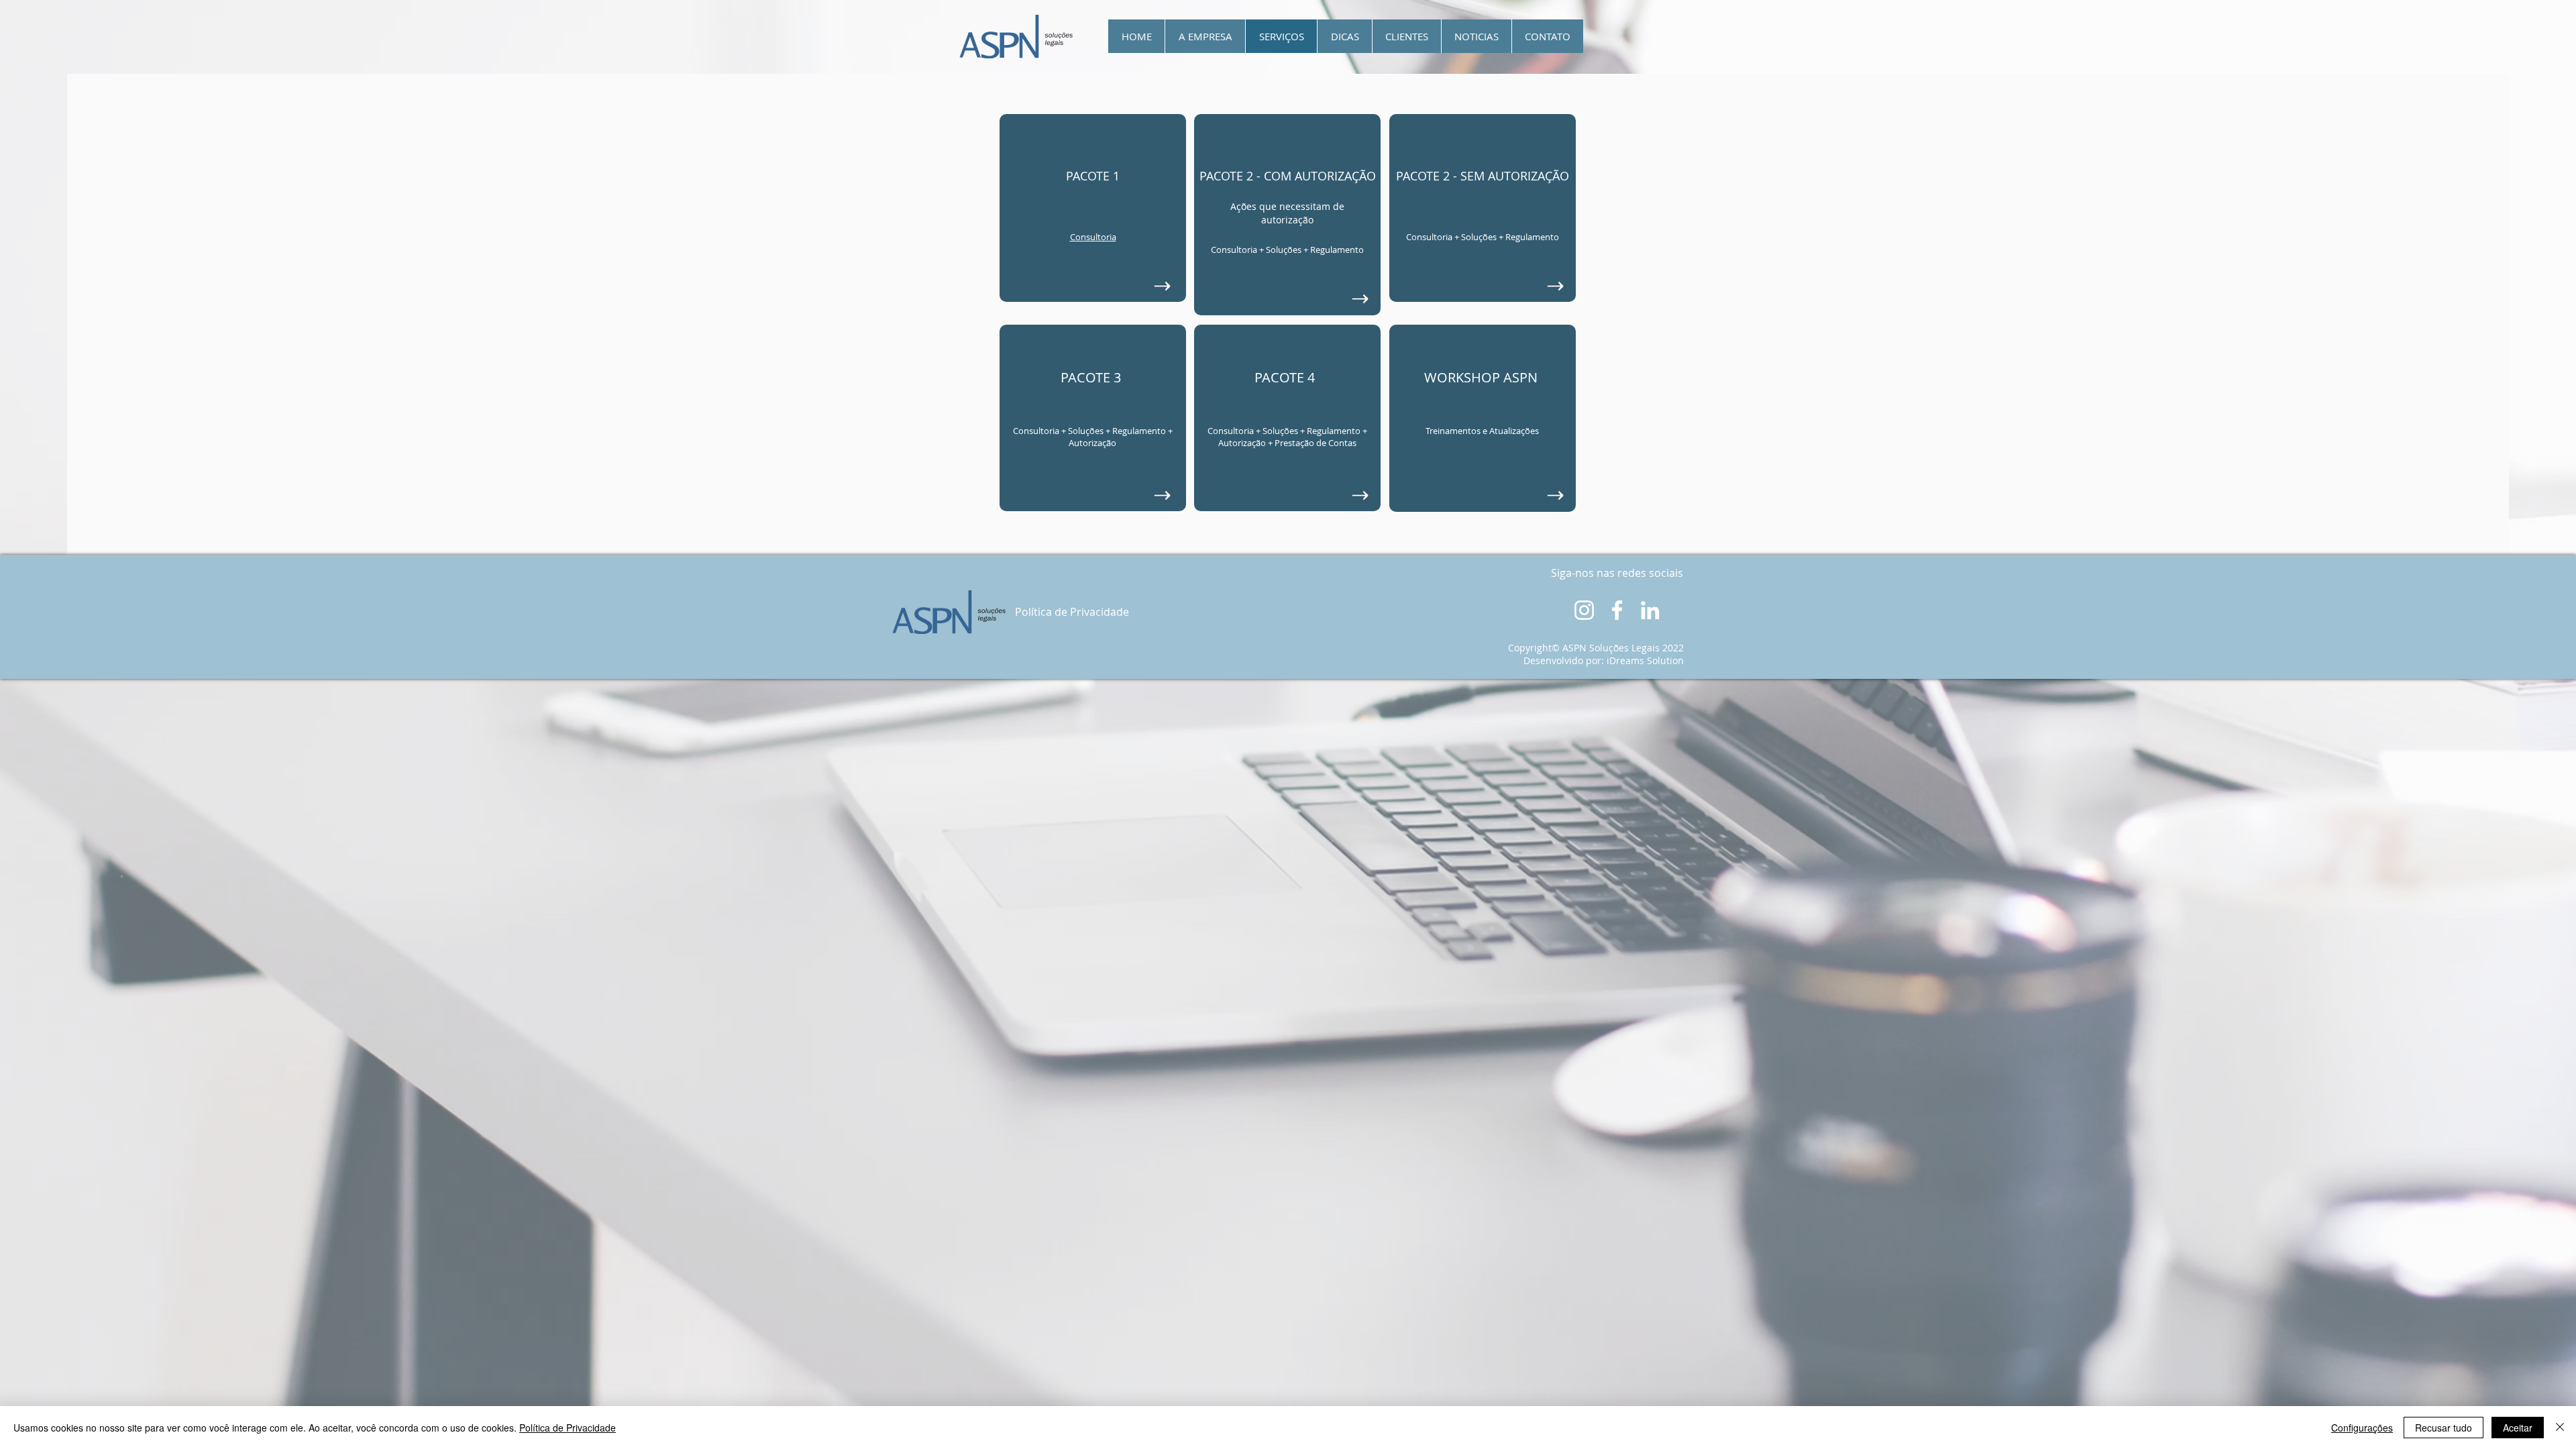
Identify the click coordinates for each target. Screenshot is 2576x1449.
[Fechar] (2560, 1428)
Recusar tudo (2444, 1428)
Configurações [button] (2362, 1428)
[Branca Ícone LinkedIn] (1650, 610)
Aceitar (2518, 1428)
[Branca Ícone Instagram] (1584, 610)
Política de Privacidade (568, 1428)
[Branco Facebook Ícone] (1617, 610)
